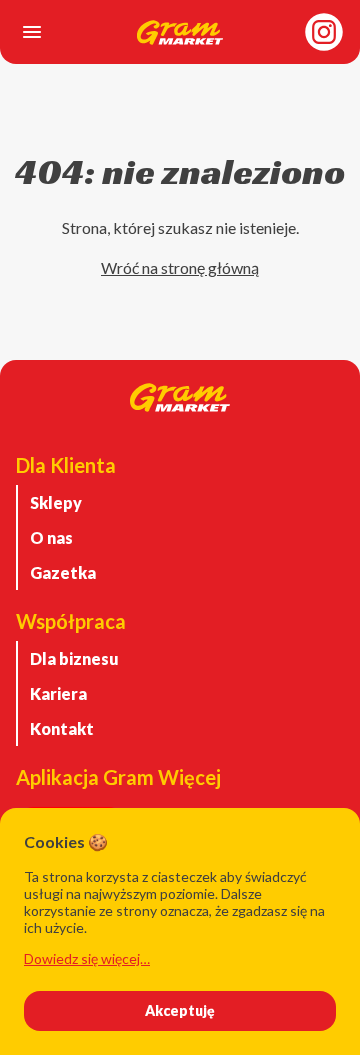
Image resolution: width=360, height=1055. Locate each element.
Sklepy (56, 502)
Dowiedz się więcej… (87, 958)
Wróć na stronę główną (180, 267)
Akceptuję (180, 1010)
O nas (51, 537)
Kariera (58, 693)
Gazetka (63, 572)
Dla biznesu (74, 658)
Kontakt (62, 728)
